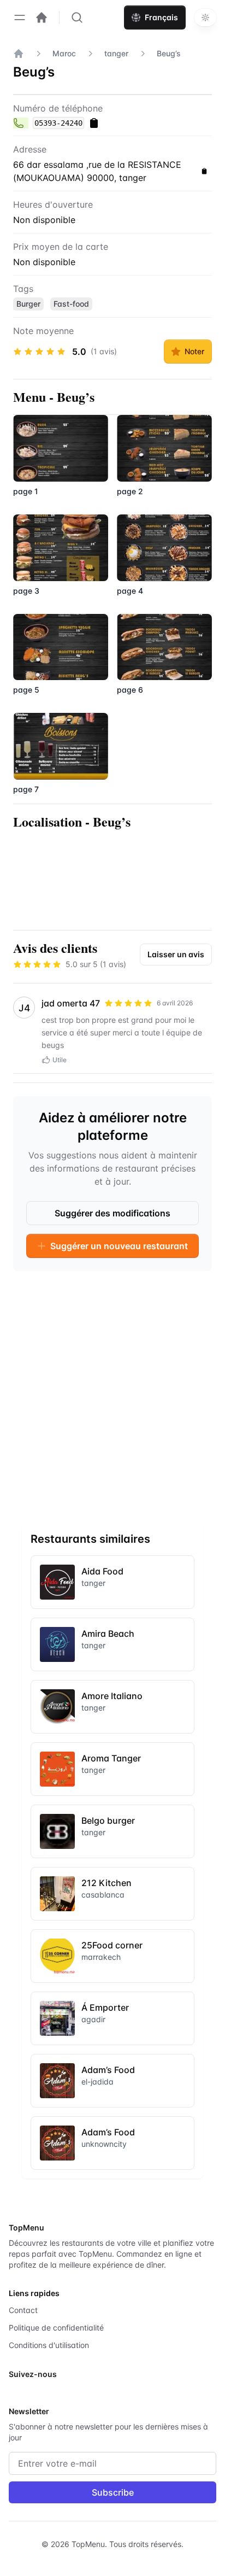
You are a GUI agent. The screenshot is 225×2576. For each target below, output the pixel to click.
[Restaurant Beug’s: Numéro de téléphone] (21, 123)
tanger (116, 53)
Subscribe (113, 2492)
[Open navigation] (20, 17)
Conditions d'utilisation (49, 2345)
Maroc (64, 53)
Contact (23, 2310)
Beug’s (169, 53)
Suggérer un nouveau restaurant (119, 1246)
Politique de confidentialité (56, 2328)
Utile (60, 1060)
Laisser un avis (176, 954)
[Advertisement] (112, 1392)
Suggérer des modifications (112, 1213)
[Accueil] (19, 54)
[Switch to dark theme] (205, 17)
